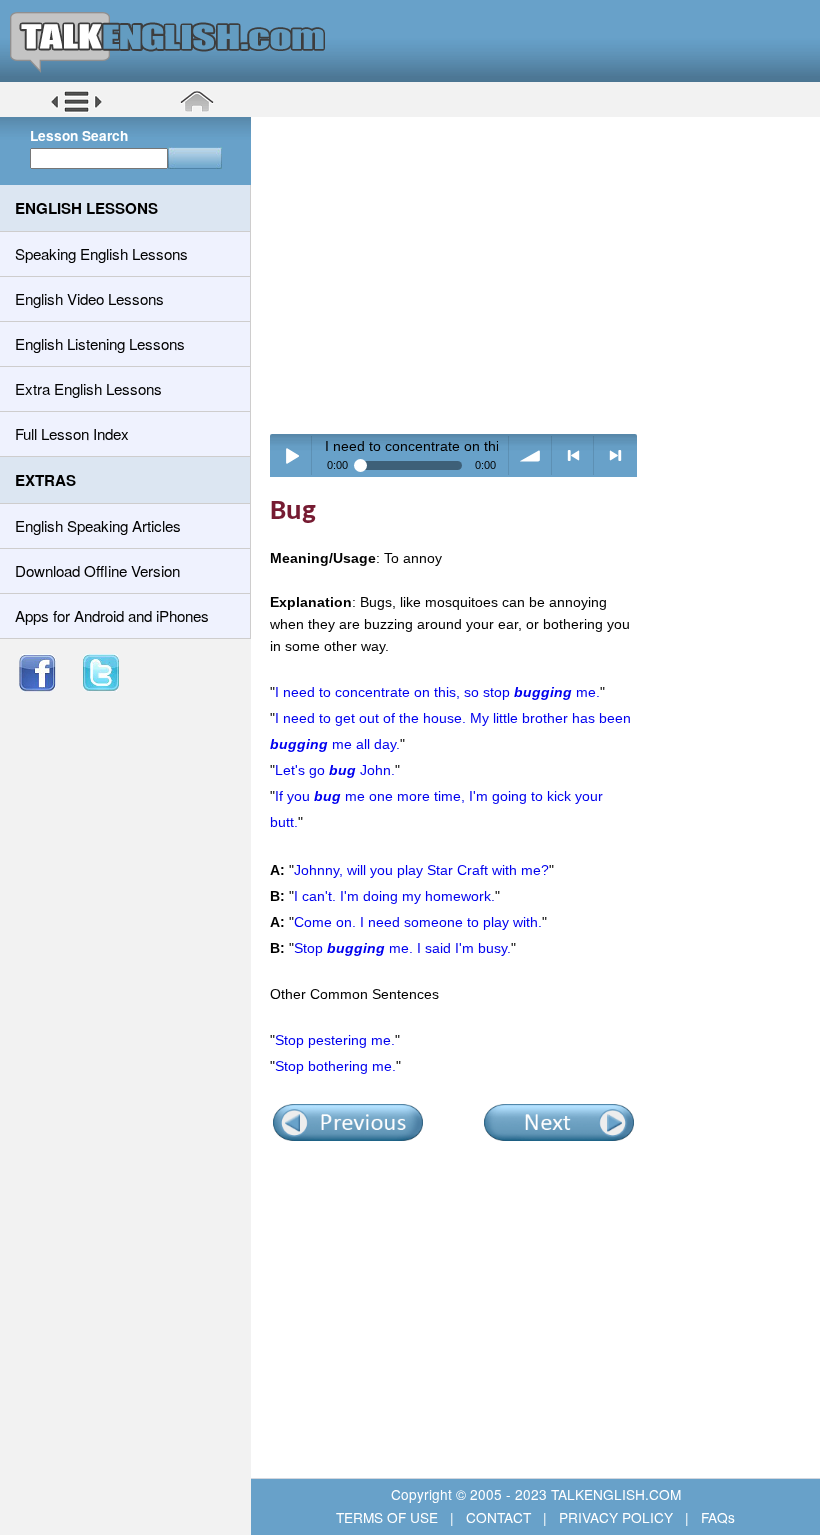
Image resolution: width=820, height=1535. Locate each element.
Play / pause (291, 455)
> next (615, 455)
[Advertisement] (542, 275)
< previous (573, 455)
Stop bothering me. (335, 1066)
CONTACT (498, 1517)
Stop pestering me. (335, 1040)
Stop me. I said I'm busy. (402, 948)
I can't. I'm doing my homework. (394, 896)
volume (530, 455)
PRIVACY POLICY (616, 1517)
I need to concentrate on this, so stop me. (437, 692)
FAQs (716, 1517)
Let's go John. (335, 770)
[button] (76, 109)
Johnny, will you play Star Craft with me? (421, 870)
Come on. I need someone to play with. (418, 922)
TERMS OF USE (389, 1517)
